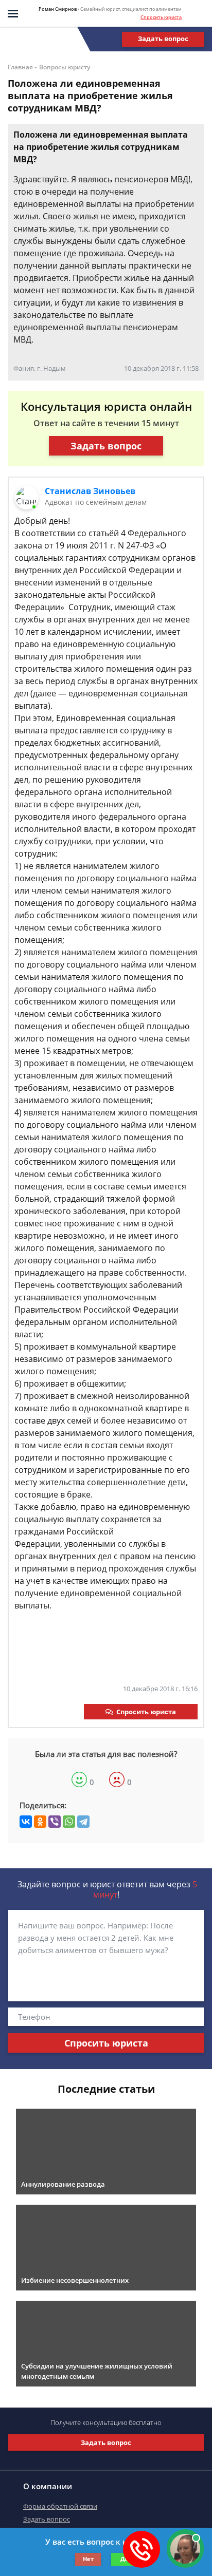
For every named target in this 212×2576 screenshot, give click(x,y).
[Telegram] (83, 1822)
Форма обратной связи (60, 2506)
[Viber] (55, 1822)
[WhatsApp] (69, 1822)
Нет (88, 2559)
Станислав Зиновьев (90, 491)
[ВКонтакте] (26, 1822)
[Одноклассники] (40, 1822)
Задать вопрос (163, 39)
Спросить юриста (161, 17)
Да (124, 2559)
